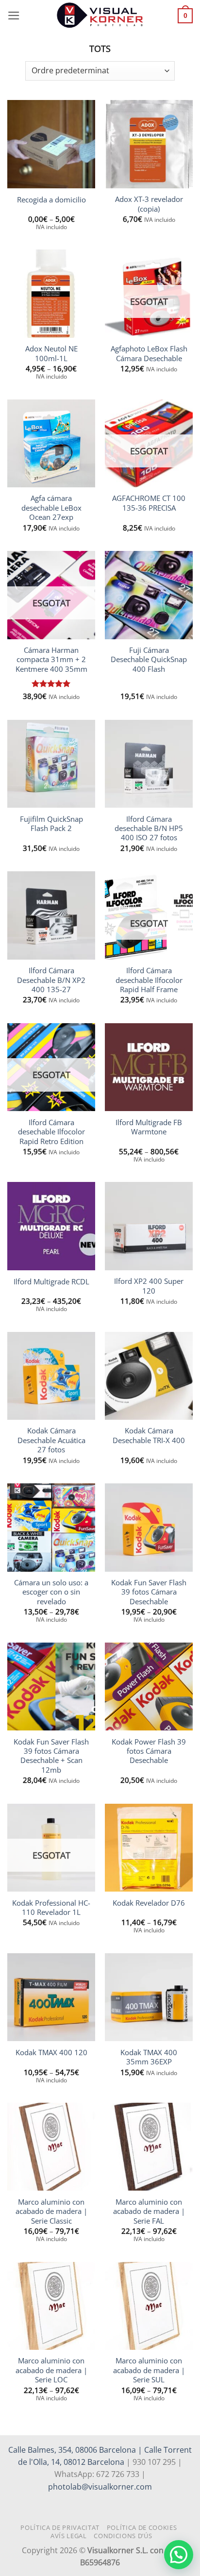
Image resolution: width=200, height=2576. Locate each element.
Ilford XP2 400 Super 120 (149, 1286)
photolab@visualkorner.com (100, 2487)
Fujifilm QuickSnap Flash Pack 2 (51, 824)
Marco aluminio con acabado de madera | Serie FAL (149, 2211)
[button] (14, 16)
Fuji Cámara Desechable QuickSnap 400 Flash (149, 660)
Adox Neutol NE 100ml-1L (51, 353)
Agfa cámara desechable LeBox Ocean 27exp (51, 508)
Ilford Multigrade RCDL (51, 1282)
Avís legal (69, 2536)
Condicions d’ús (123, 2536)
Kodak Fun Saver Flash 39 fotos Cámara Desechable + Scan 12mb (51, 1756)
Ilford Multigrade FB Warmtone (149, 1127)
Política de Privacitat (60, 2527)
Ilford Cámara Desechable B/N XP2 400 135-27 (51, 980)
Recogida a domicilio (51, 200)
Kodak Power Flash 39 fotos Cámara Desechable (149, 1751)
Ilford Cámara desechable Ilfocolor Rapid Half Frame (149, 980)
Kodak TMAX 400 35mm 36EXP (149, 2057)
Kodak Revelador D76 (149, 1903)
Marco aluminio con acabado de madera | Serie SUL (149, 2370)
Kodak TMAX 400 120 (51, 2052)
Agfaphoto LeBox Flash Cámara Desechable (149, 353)
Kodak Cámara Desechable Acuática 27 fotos (51, 1440)
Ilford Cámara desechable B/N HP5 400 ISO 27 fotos (149, 829)
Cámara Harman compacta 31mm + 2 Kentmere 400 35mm (51, 660)
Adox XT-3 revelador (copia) (149, 204)
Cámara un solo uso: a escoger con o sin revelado (51, 1592)
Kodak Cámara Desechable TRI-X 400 (149, 1435)
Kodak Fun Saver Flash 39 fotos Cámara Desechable (149, 1592)
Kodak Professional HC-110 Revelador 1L (51, 1908)
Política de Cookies (142, 2527)
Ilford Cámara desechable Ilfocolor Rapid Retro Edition (51, 1132)
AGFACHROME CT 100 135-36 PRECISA (149, 503)
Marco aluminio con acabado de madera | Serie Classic (51, 2211)
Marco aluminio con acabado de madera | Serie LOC (51, 2370)
